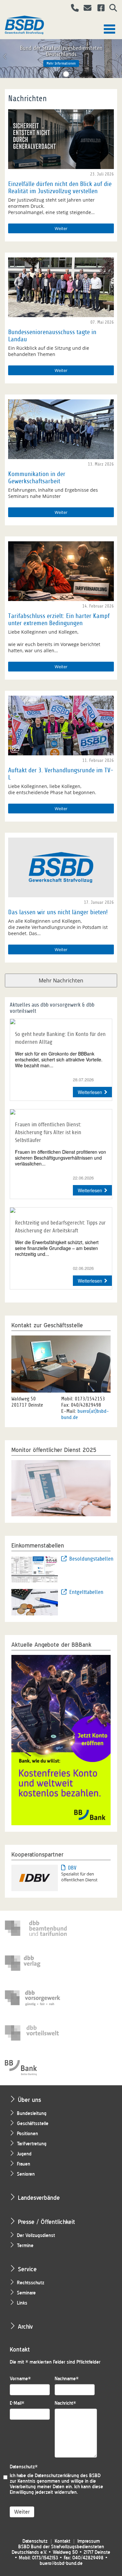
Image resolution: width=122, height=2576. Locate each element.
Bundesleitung (32, 2113)
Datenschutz (24, 2467)
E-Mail (17, 2403)
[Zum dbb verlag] (36, 1963)
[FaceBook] (99, 9)
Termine (25, 2246)
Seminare (26, 2293)
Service (27, 2269)
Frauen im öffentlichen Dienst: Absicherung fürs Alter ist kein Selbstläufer (48, 1132)
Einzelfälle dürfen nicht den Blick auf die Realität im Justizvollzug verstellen (60, 188)
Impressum (89, 2541)
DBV (72, 1868)
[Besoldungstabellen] (35, 1568)
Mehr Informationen (61, 63)
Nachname (67, 2379)
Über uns (29, 2100)
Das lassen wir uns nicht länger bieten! (58, 912)
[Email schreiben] (86, 9)
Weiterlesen (90, 1092)
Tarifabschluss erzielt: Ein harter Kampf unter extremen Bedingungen (59, 620)
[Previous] (5, 56)
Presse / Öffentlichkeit (47, 2222)
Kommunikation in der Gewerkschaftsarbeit (37, 478)
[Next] (117, 56)
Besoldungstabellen (90, 1559)
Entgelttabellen (86, 1592)
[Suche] (111, 9)
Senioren (26, 2174)
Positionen (27, 2134)
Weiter (61, 228)
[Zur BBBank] (36, 2068)
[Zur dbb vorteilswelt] (36, 2033)
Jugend (24, 2154)
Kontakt (62, 2541)
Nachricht (65, 2403)
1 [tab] (56, 74)
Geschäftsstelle (33, 2124)
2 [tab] (66, 74)
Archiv (25, 2327)
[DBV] (35, 1877)
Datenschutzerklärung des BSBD (68, 2476)
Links (22, 2303)
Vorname (20, 2379)
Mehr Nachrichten (61, 980)
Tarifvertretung (32, 2144)
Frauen (24, 2164)
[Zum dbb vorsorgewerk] (36, 1998)
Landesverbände (39, 2198)
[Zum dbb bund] (36, 1928)
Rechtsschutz (31, 2283)
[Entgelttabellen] (35, 1601)
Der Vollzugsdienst (36, 2236)
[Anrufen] (72, 9)
